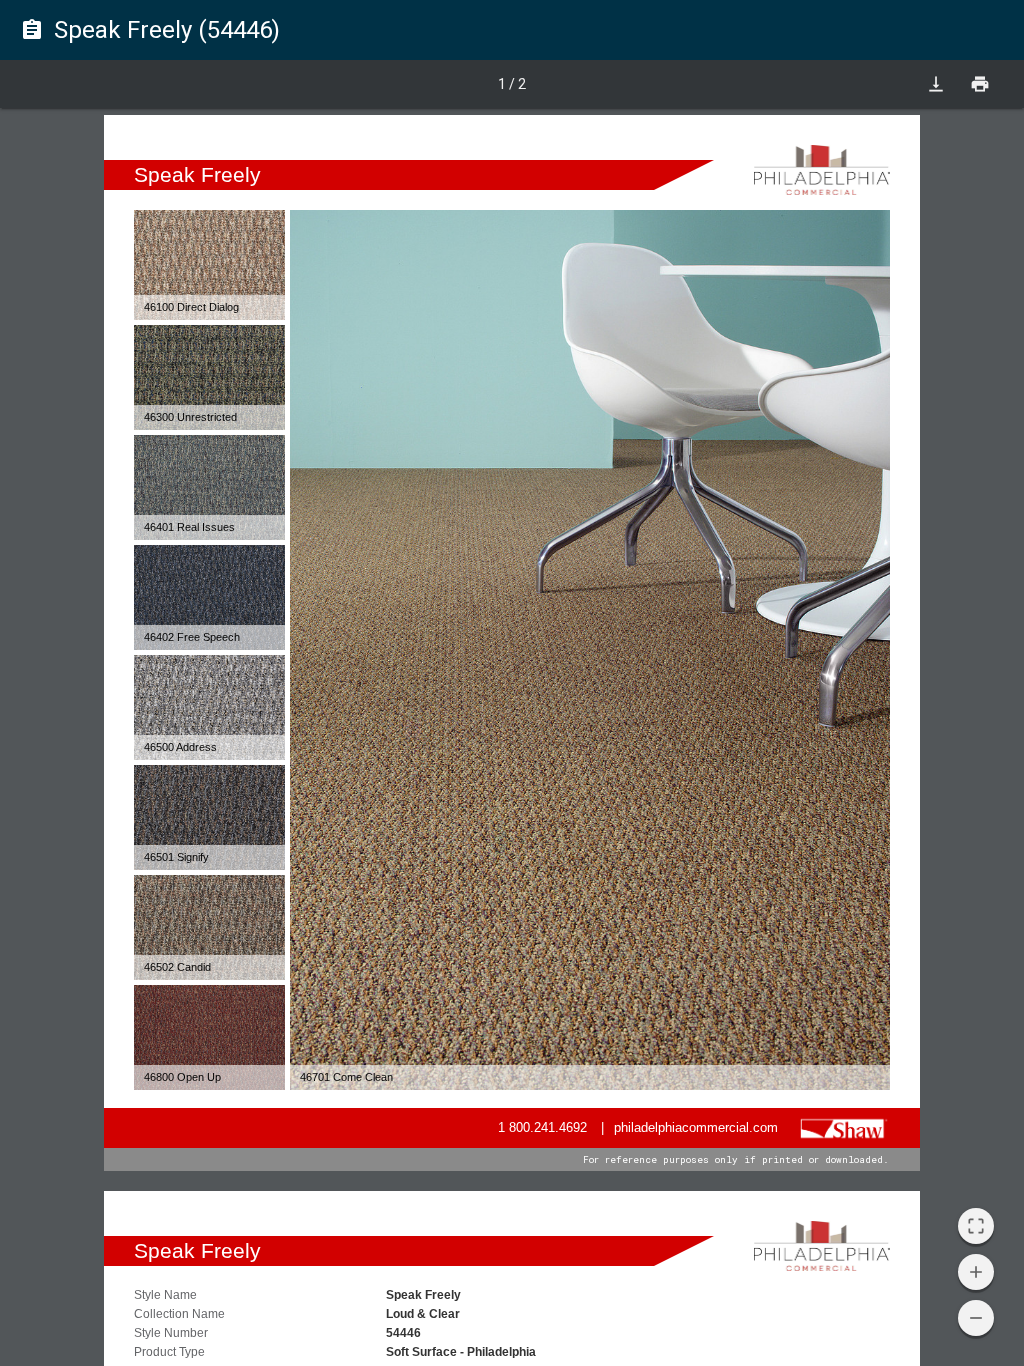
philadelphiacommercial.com (696, 1127)
